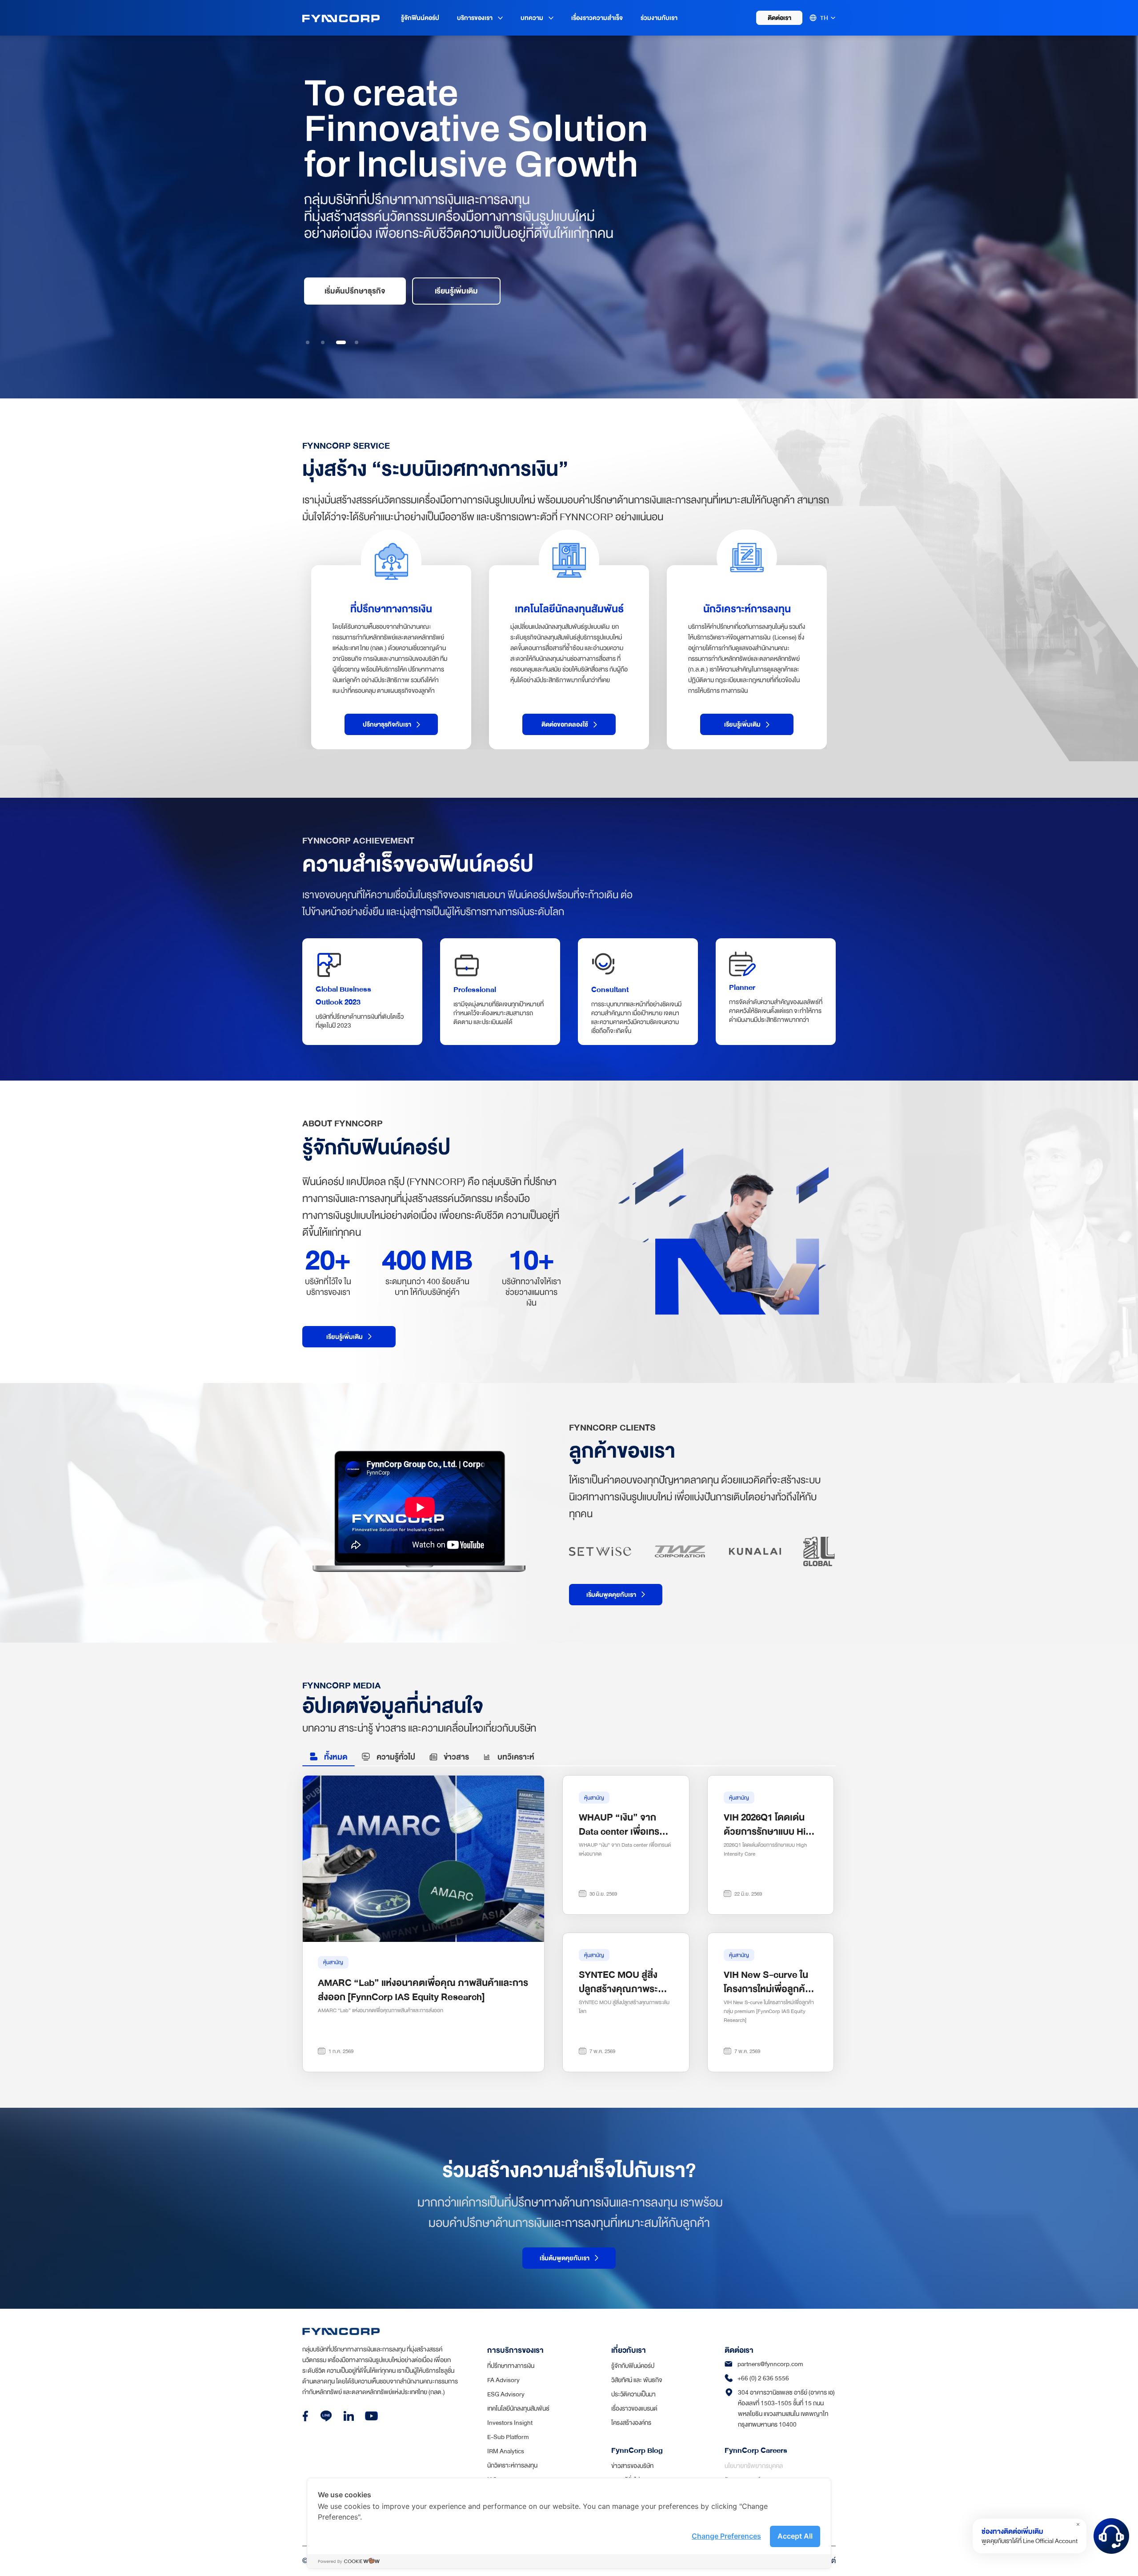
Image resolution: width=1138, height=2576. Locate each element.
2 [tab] (323, 342)
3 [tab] (338, 342)
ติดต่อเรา (779, 18)
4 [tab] (356, 342)
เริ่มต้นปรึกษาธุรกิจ (355, 291)
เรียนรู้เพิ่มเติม (456, 291)
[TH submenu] (833, 18)
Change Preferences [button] (726, 2536)
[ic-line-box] (326, 2416)
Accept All (795, 2536)
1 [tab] (308, 342)
